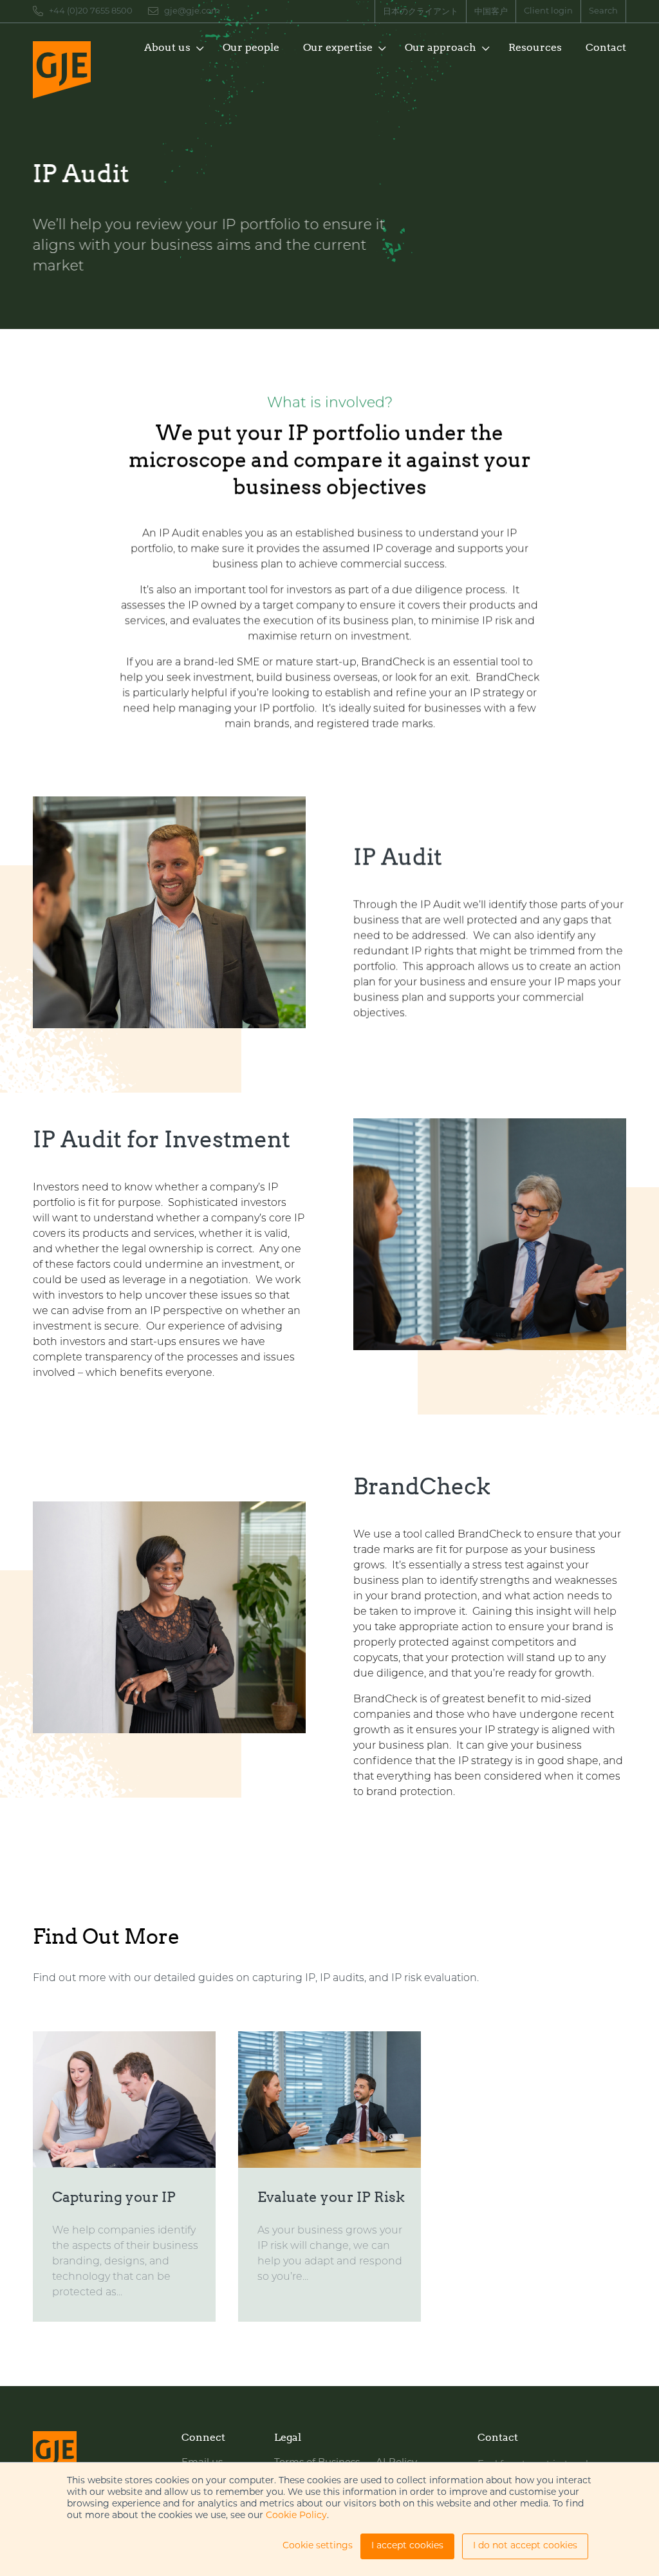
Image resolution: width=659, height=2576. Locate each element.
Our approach (441, 47)
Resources (535, 47)
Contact (606, 47)
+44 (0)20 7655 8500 (91, 11)
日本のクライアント (421, 12)
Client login (548, 11)
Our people (251, 47)
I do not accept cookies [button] (525, 2546)
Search (603, 11)
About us (167, 47)
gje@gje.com (192, 11)
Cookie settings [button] (318, 2546)
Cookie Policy (296, 2516)
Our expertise (338, 47)
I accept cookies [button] (407, 2546)
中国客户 (491, 12)
